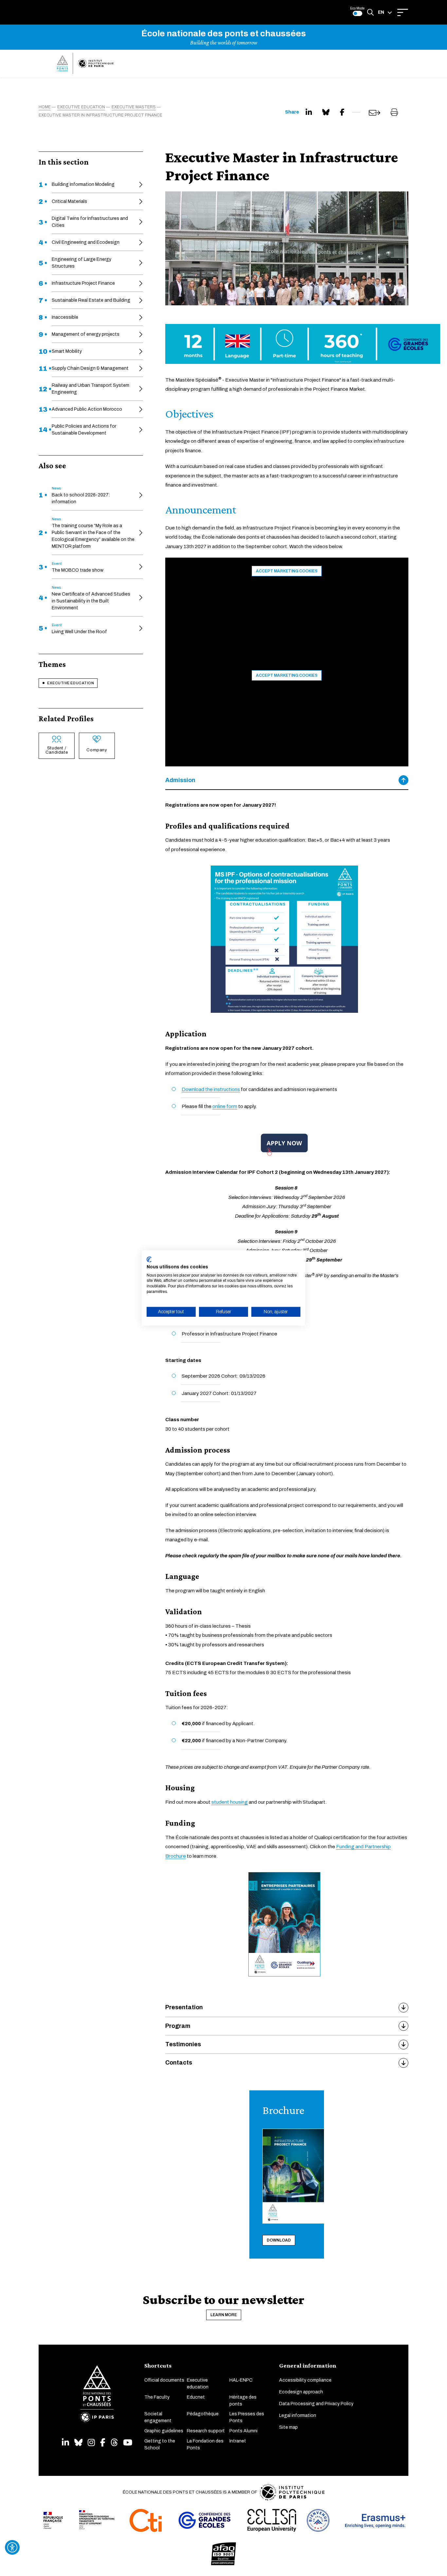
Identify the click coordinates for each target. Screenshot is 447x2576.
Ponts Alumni (243, 2431)
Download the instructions (211, 1089)
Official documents (164, 2380)
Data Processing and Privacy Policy (316, 2404)
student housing (230, 1802)
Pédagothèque (203, 2414)
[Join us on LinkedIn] (65, 2443)
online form (225, 1106)
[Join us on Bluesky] (78, 2443)
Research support (206, 2431)
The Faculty (157, 2397)
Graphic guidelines (164, 2431)
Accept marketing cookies (287, 571)
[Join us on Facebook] (103, 2443)
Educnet (196, 2397)
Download (279, 2240)
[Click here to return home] (85, 63)
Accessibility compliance (305, 2380)
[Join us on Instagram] (91, 2443)
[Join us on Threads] (114, 2443)
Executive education (71, 683)
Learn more (224, 2315)
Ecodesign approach (301, 2392)
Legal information (298, 2415)
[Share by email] (375, 113)
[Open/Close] (403, 12)
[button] (385, 12)
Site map (288, 2427)
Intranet (238, 2441)
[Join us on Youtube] (128, 2443)
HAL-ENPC (241, 2380)
